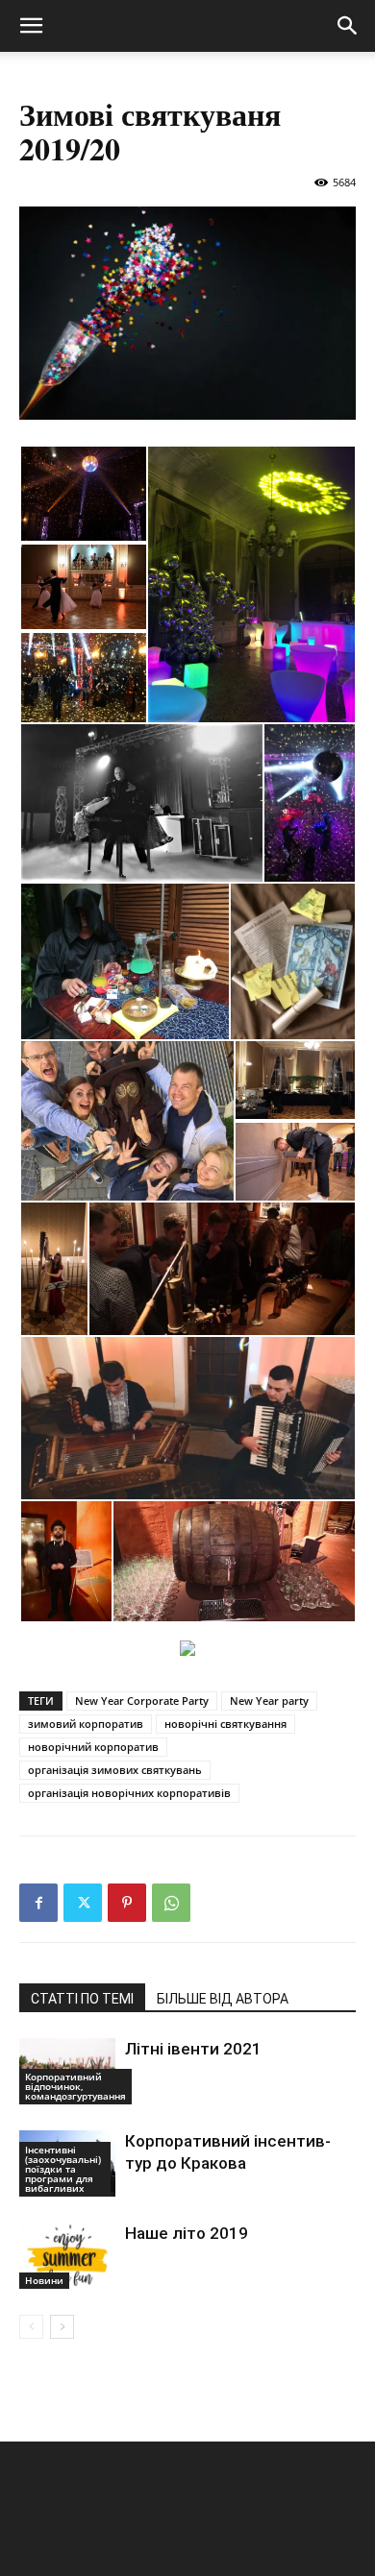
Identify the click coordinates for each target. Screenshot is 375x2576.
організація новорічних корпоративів (129, 1793)
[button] (31, 26)
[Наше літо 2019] (67, 2256)
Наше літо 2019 (187, 2233)
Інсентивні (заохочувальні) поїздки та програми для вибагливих (63, 2169)
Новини (44, 2280)
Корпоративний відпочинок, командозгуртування (75, 2086)
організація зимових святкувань (115, 1770)
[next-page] (62, 2327)
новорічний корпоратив (93, 1747)
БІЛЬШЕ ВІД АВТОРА (223, 1999)
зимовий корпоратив (86, 1724)
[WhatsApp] (171, 1903)
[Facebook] (38, 1903)
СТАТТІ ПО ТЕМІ (82, 1999)
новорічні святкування (225, 1724)
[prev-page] (31, 2327)
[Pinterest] (127, 1903)
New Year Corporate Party (142, 1701)
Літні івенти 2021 (193, 2049)
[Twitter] (83, 1903)
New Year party (269, 1701)
